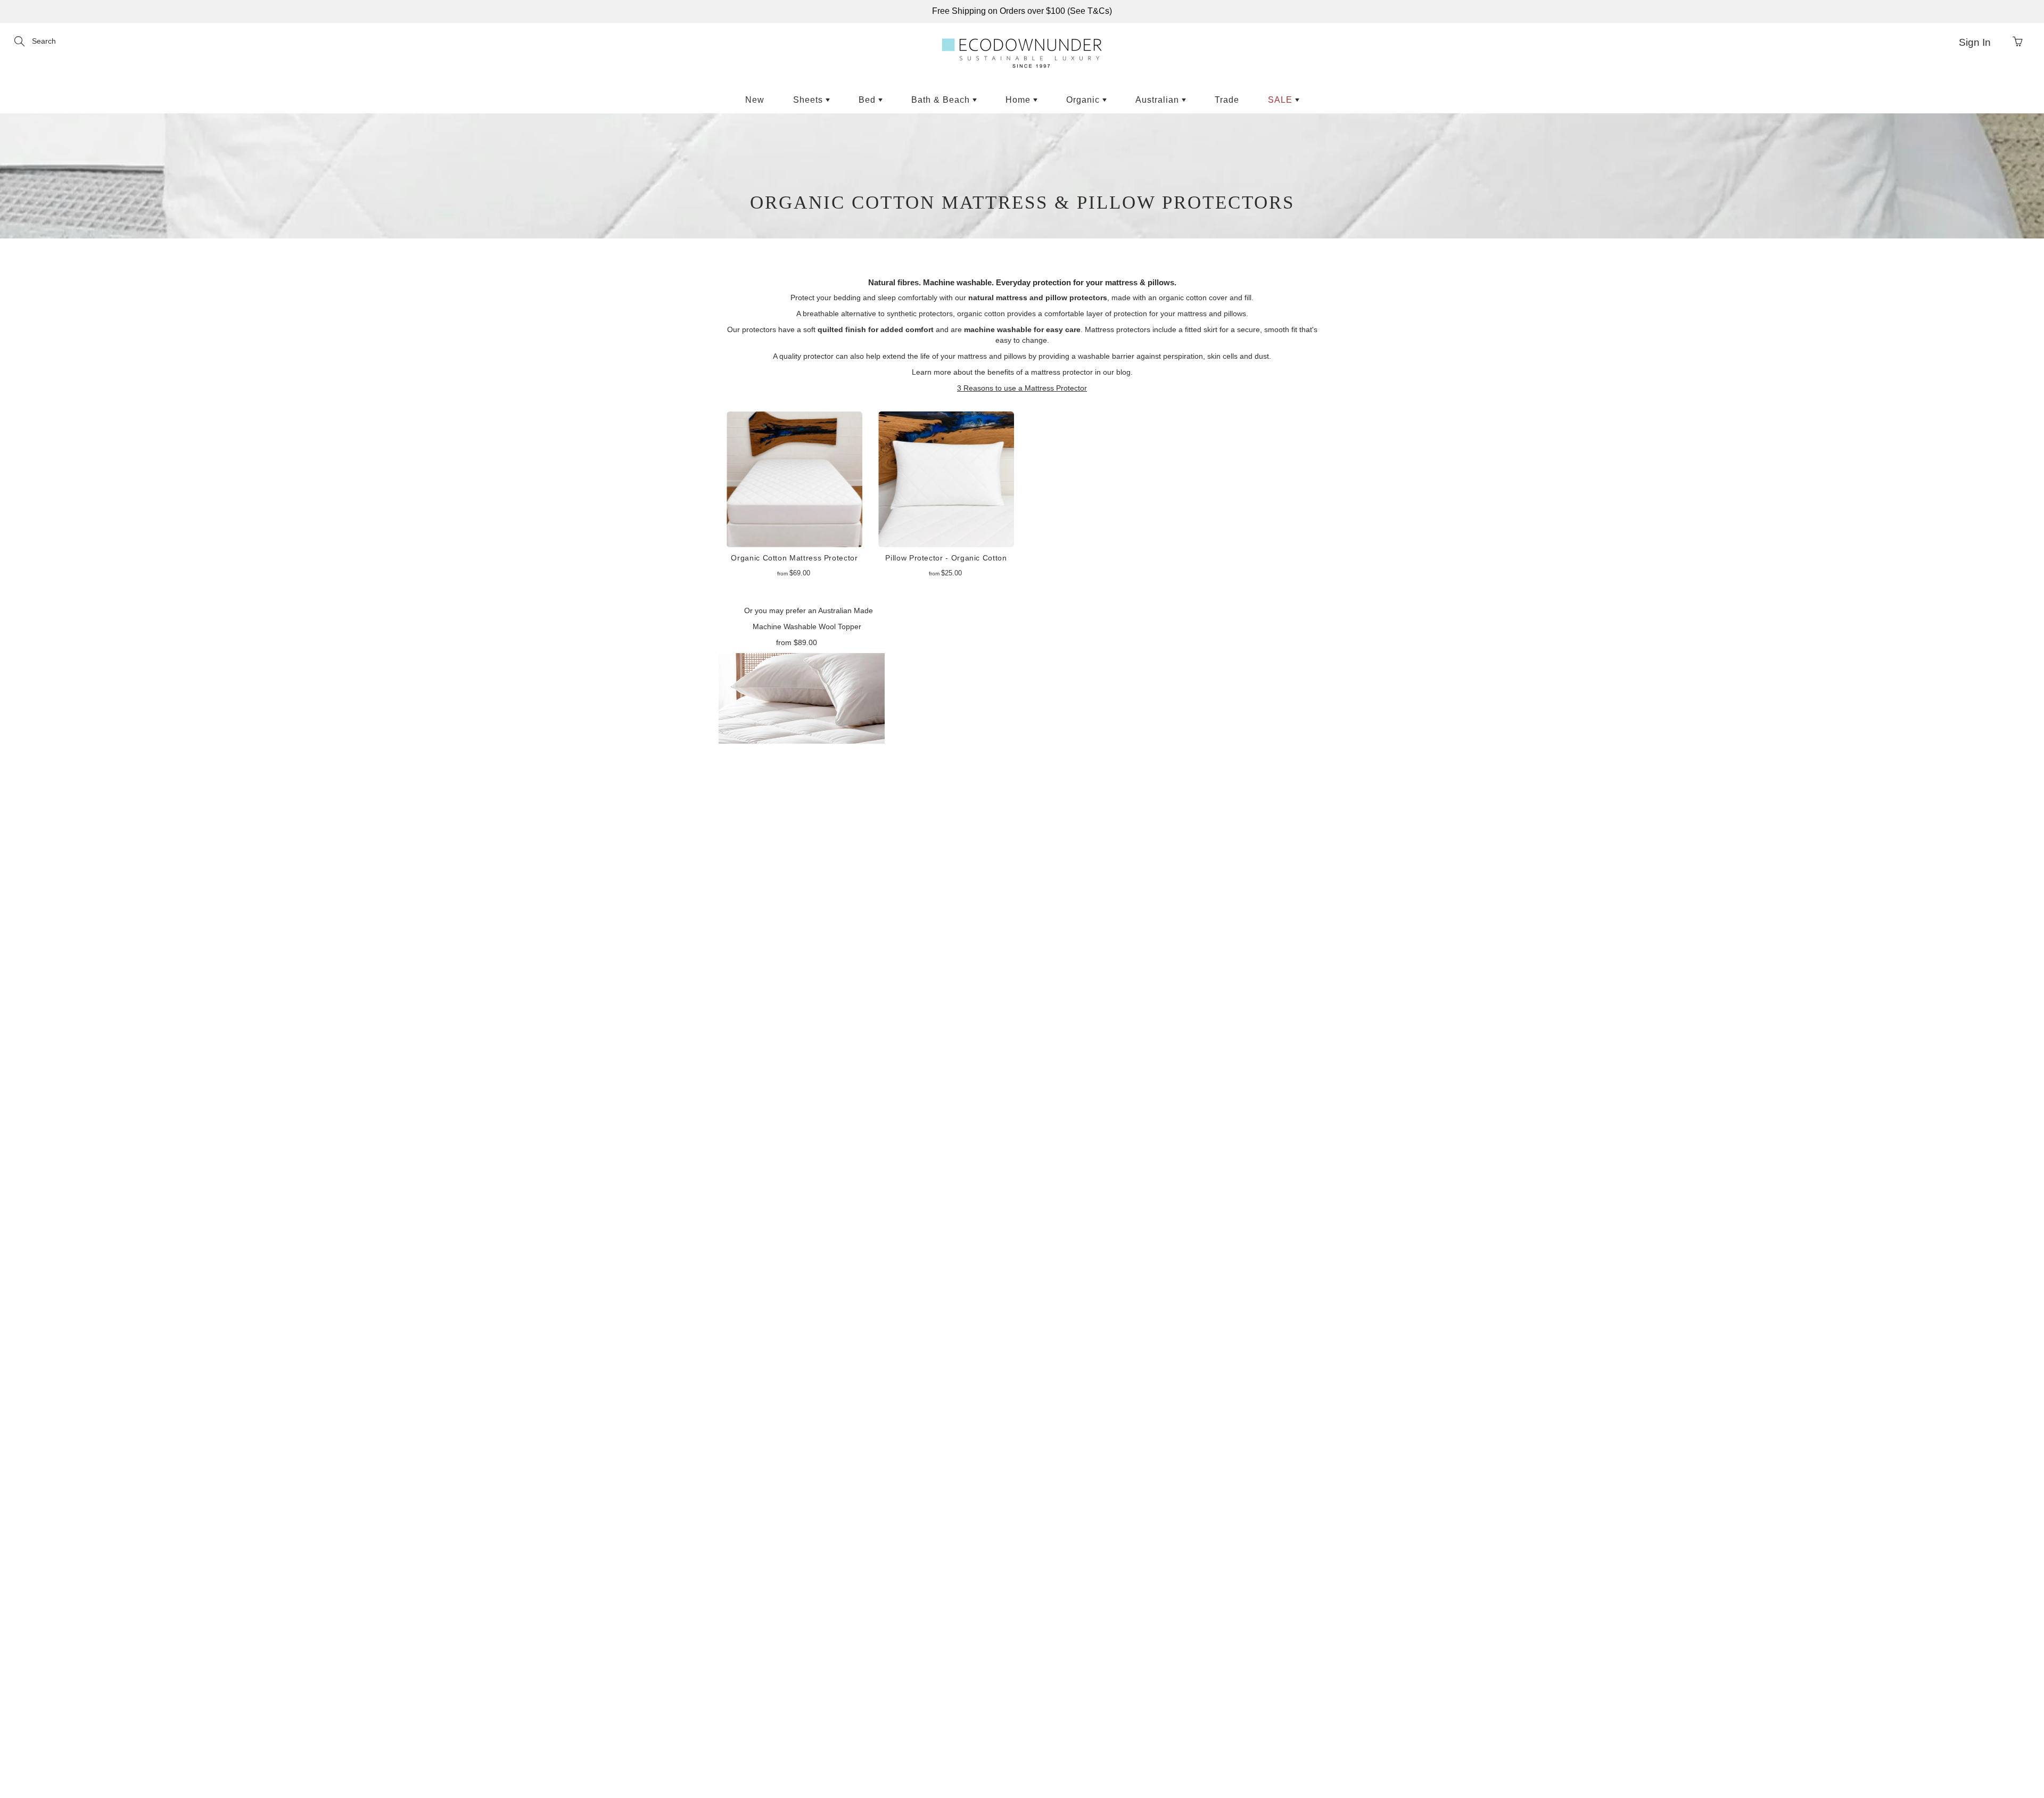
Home (1019, 100)
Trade (1227, 100)
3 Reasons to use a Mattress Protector (1022, 388)
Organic (1084, 100)
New (755, 100)
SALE (1281, 100)
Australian (1159, 100)
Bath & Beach (942, 100)
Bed (868, 100)
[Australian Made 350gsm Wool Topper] (802, 697)
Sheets (809, 100)
